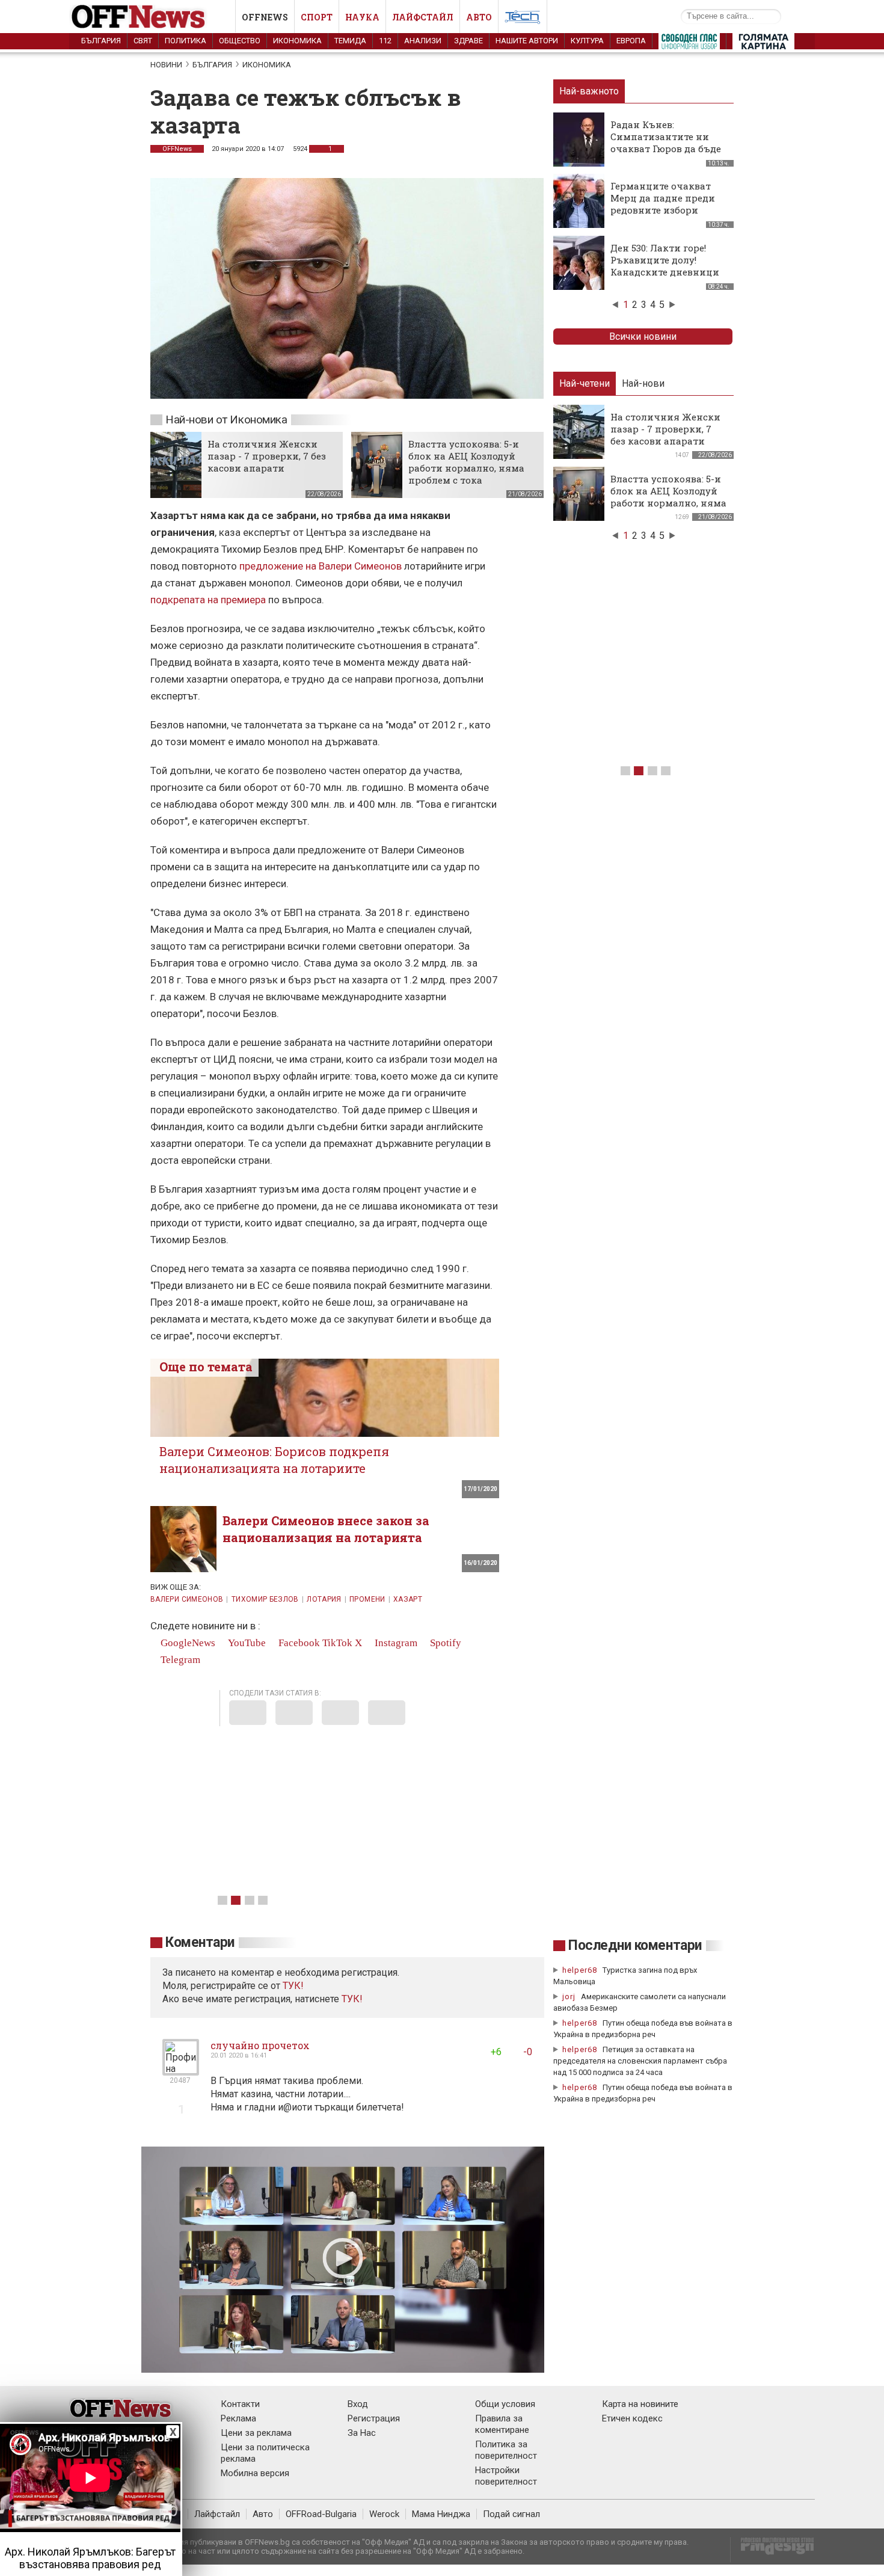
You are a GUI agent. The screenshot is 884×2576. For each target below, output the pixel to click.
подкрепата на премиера (208, 600)
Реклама (238, 2418)
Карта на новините (640, 2404)
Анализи (423, 41)
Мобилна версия (255, 2473)
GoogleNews (187, 1643)
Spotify (444, 1643)
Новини (166, 65)
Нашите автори (527, 41)
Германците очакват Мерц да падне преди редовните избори (663, 198)
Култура (587, 41)
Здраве (468, 41)
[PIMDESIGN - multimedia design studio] (772, 2550)
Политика (186, 41)
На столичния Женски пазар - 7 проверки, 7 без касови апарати (267, 456)
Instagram (395, 1643)
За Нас (362, 2433)
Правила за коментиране (502, 2424)
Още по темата (206, 1366)
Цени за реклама (256, 2433)
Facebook (298, 1643)
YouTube (246, 1643)
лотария (324, 1599)
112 (385, 41)
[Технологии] (523, 19)
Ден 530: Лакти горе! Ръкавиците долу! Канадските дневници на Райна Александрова (668, 266)
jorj (570, 1997)
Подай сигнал (511, 2514)
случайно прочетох (260, 2045)
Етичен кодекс (632, 2418)
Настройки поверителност (506, 2476)
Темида (350, 41)
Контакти (240, 2404)
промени (367, 1599)
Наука (362, 17)
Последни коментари (635, 1945)
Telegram (179, 1660)
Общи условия (505, 2404)
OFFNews (177, 149)
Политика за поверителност (506, 2450)
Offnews (265, 17)
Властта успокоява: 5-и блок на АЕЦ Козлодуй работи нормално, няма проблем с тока (466, 462)
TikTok (337, 1643)
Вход (358, 2404)
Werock (384, 2514)
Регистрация (374, 2418)
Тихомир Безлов (265, 1599)
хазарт (408, 1599)
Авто (479, 17)
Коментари (200, 1942)
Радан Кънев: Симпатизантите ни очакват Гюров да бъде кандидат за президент (668, 143)
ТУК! (352, 1999)
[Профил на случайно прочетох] (181, 2070)
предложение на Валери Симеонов (321, 566)
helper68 (580, 1970)
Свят (143, 41)
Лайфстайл (423, 17)
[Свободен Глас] (689, 44)
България (101, 41)
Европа (631, 41)
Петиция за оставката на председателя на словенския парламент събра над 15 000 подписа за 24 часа (640, 2061)
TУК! (293, 1986)
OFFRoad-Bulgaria (321, 2514)
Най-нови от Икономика (226, 420)
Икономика (297, 41)
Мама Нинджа (441, 2514)
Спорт (317, 17)
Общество (240, 41)
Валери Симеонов (187, 1599)
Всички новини (643, 337)
